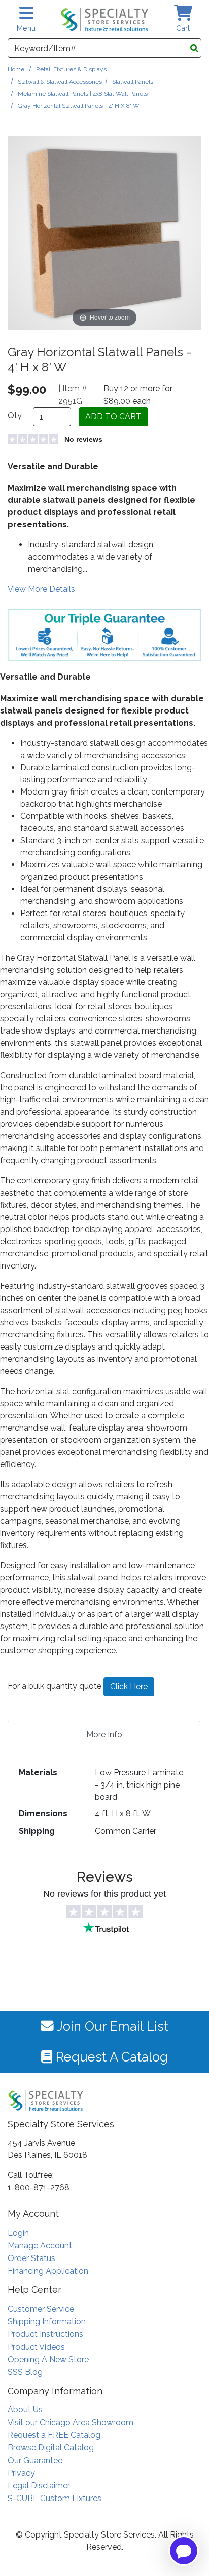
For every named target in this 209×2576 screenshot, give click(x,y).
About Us (25, 2410)
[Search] (194, 49)
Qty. (15, 415)
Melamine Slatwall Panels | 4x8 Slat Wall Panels (83, 94)
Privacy (21, 2473)
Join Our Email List (111, 2026)
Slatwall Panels (133, 82)
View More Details (41, 589)
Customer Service (41, 2309)
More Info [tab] (104, 1735)
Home (16, 69)
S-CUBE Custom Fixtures (55, 2498)
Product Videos (36, 2347)
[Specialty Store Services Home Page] (104, 19)
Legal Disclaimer (39, 2486)
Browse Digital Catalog (51, 2448)
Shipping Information (47, 2322)
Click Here (129, 1687)
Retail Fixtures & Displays (71, 69)
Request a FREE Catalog (54, 2435)
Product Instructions (45, 2334)
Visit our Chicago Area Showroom (71, 2422)
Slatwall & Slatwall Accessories (60, 82)
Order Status (31, 2258)
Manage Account (40, 2246)
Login (18, 2233)
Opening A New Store (48, 2360)
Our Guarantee (35, 2460)
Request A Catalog (110, 2057)
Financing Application (48, 2271)
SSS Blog (25, 2372)
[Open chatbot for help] (184, 2551)
